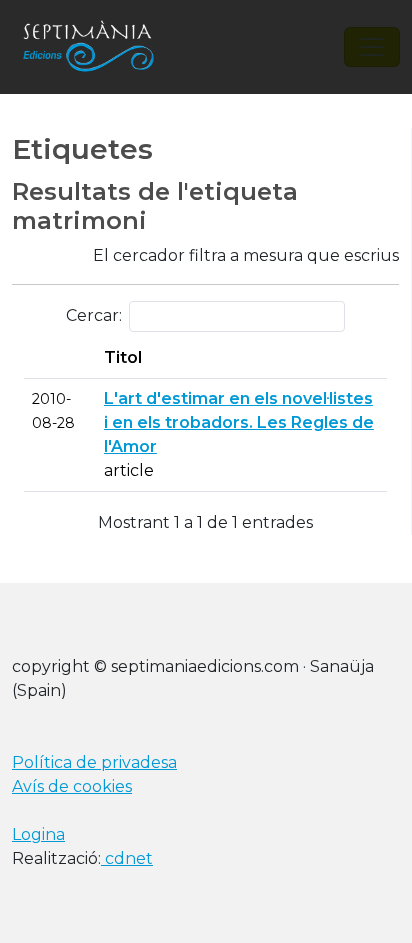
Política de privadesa (94, 762)
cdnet (127, 858)
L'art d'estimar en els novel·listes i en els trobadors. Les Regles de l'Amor (239, 422)
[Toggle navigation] (372, 47)
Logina (38, 834)
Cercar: (94, 315)
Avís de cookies (72, 786)
